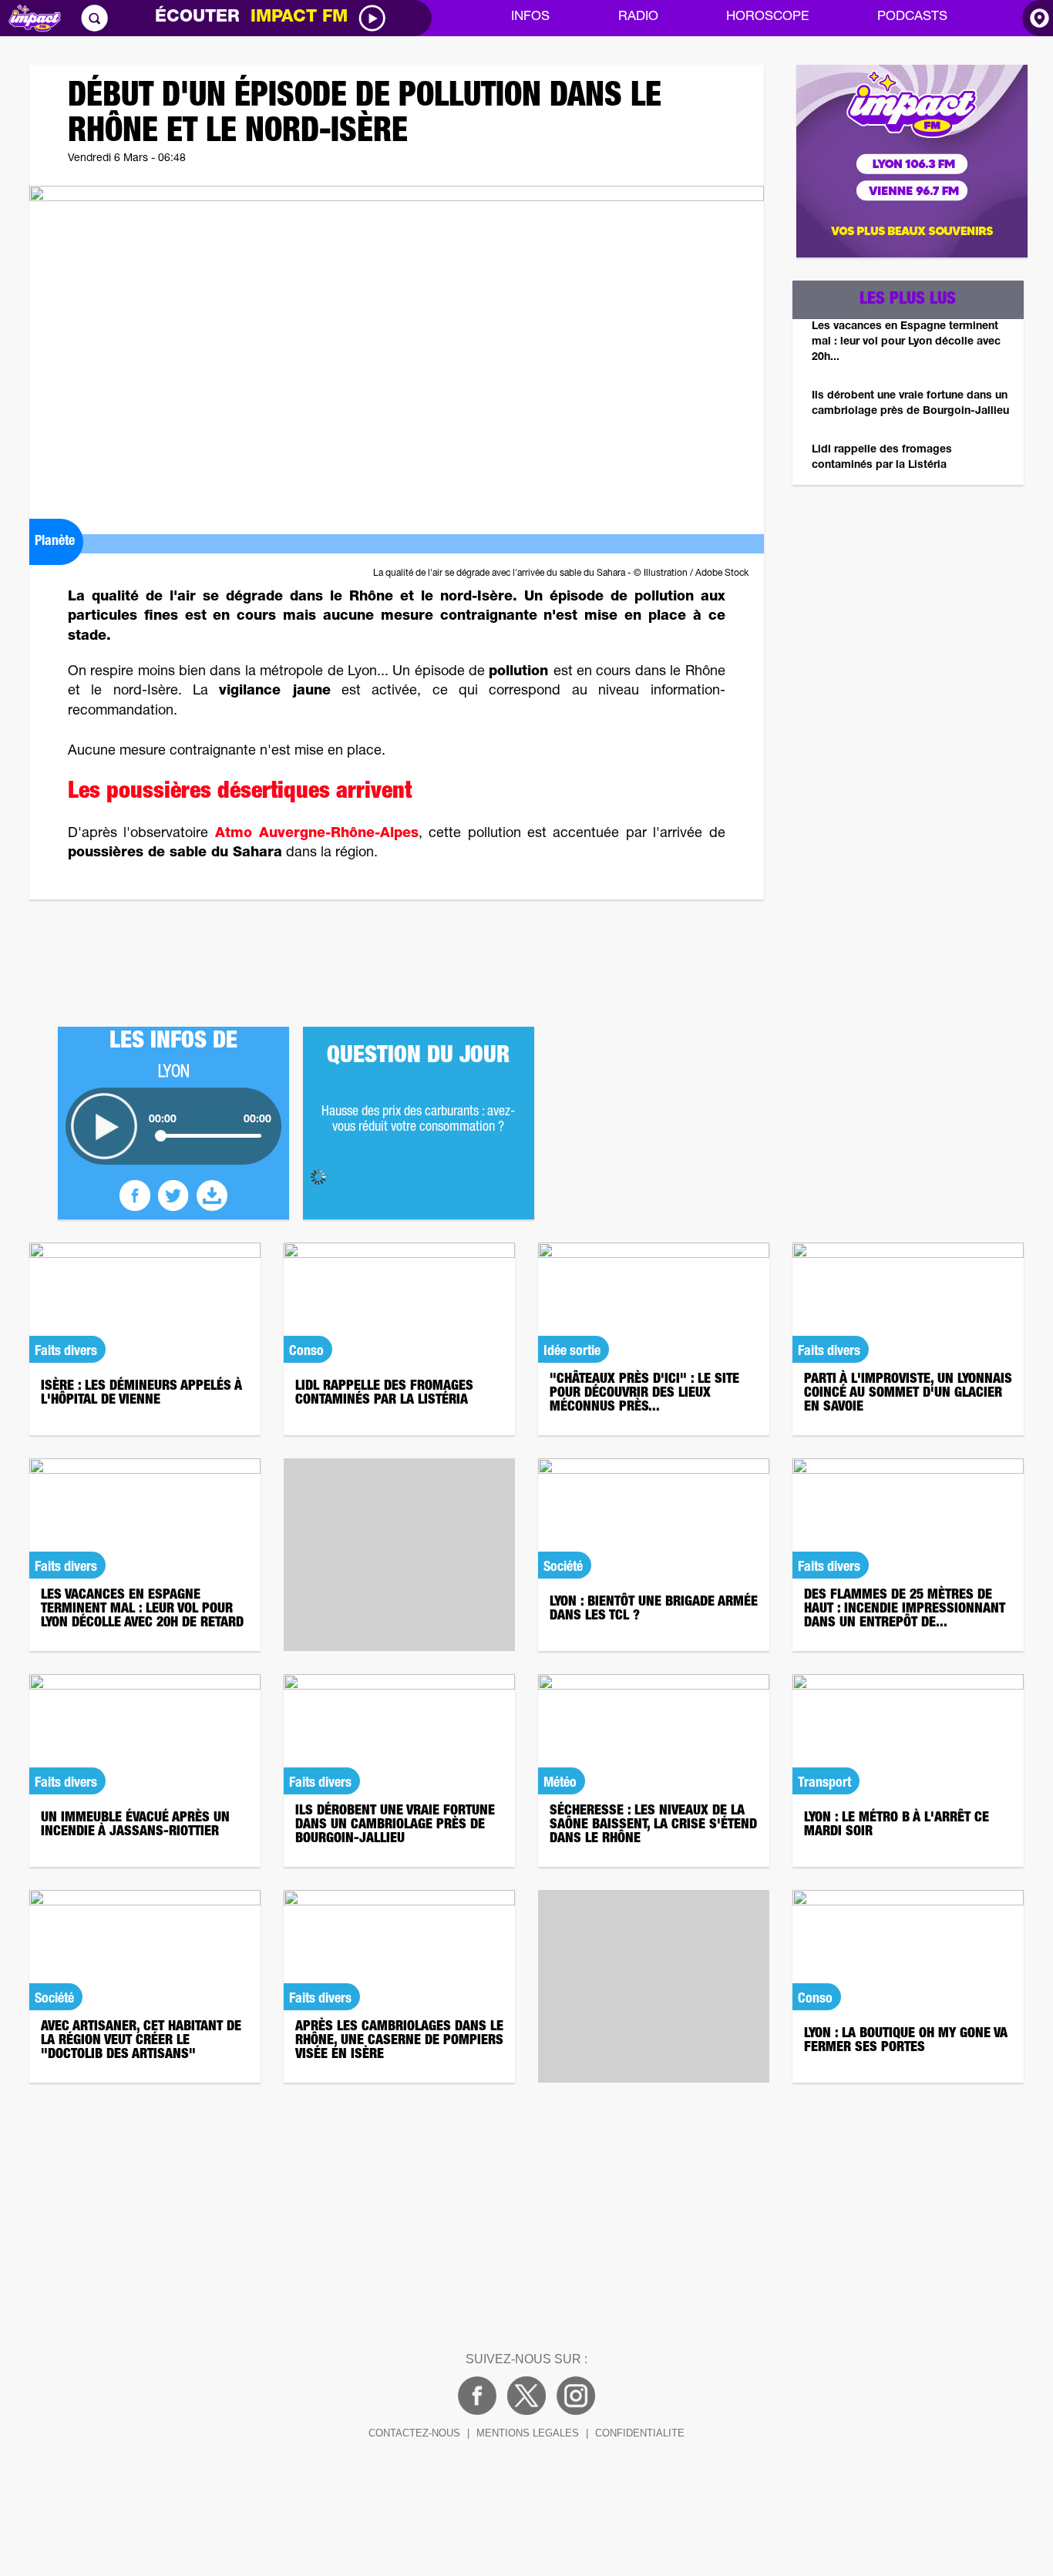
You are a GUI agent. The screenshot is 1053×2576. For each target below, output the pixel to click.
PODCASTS (912, 17)
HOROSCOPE (767, 17)
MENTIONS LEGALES (528, 2433)
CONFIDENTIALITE (640, 2433)
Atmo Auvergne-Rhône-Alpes (317, 834)
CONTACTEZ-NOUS (414, 2433)
